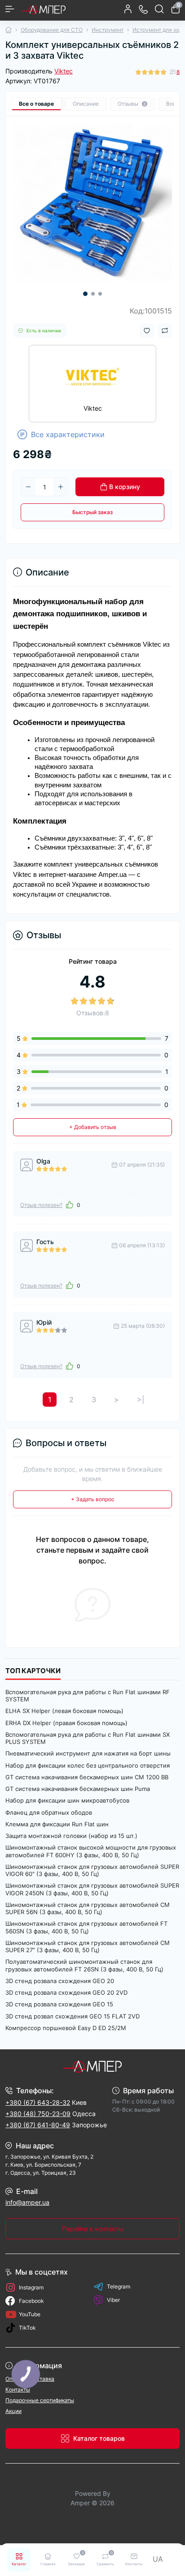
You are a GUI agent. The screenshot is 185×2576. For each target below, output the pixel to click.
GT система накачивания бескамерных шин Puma (78, 1789)
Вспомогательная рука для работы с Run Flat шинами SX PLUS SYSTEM (88, 1738)
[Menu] (10, 9)
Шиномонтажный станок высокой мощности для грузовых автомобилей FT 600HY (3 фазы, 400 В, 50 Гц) (91, 1851)
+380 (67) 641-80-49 (38, 2125)
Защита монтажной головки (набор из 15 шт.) (71, 1836)
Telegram (119, 2286)
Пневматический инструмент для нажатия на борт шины (88, 1753)
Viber (113, 2300)
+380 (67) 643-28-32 (38, 2102)
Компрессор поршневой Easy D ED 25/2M (66, 2028)
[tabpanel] (92, 203)
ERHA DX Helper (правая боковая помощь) (66, 1723)
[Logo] (44, 9)
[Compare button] (165, 331)
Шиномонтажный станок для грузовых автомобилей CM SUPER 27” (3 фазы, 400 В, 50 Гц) (88, 1946)
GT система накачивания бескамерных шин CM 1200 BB (87, 1777)
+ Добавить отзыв (93, 1127)
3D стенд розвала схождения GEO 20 (60, 1981)
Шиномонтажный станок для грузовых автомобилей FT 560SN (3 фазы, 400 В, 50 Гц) (86, 1927)
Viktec (64, 71)
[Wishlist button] (147, 331)
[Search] (159, 9)
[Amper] (92, 2066)
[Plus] (61, 487)
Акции (13, 2411)
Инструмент (108, 30)
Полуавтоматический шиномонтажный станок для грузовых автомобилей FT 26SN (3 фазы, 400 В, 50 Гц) (84, 1965)
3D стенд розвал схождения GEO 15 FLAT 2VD (73, 2016)
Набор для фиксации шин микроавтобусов (67, 1800)
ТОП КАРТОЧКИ (33, 1671)
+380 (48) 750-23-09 (38, 2114)
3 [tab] (100, 294)
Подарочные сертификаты (40, 2400)
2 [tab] (93, 294)
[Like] (70, 1205)
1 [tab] (85, 294)
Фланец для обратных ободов (49, 1812)
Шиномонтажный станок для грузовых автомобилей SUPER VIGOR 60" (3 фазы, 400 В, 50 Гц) (92, 1870)
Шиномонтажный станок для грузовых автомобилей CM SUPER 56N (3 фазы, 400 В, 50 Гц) (88, 1908)
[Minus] (28, 487)
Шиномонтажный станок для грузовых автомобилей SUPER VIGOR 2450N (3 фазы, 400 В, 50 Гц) (92, 1889)
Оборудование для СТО (52, 30)
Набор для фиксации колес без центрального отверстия (88, 1765)
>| (141, 1400)
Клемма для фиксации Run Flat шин (57, 1824)
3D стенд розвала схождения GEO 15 (59, 2004)
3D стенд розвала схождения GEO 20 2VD (66, 1992)
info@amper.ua (27, 2202)
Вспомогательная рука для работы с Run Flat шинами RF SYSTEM (88, 1696)
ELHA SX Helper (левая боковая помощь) (64, 1711)
